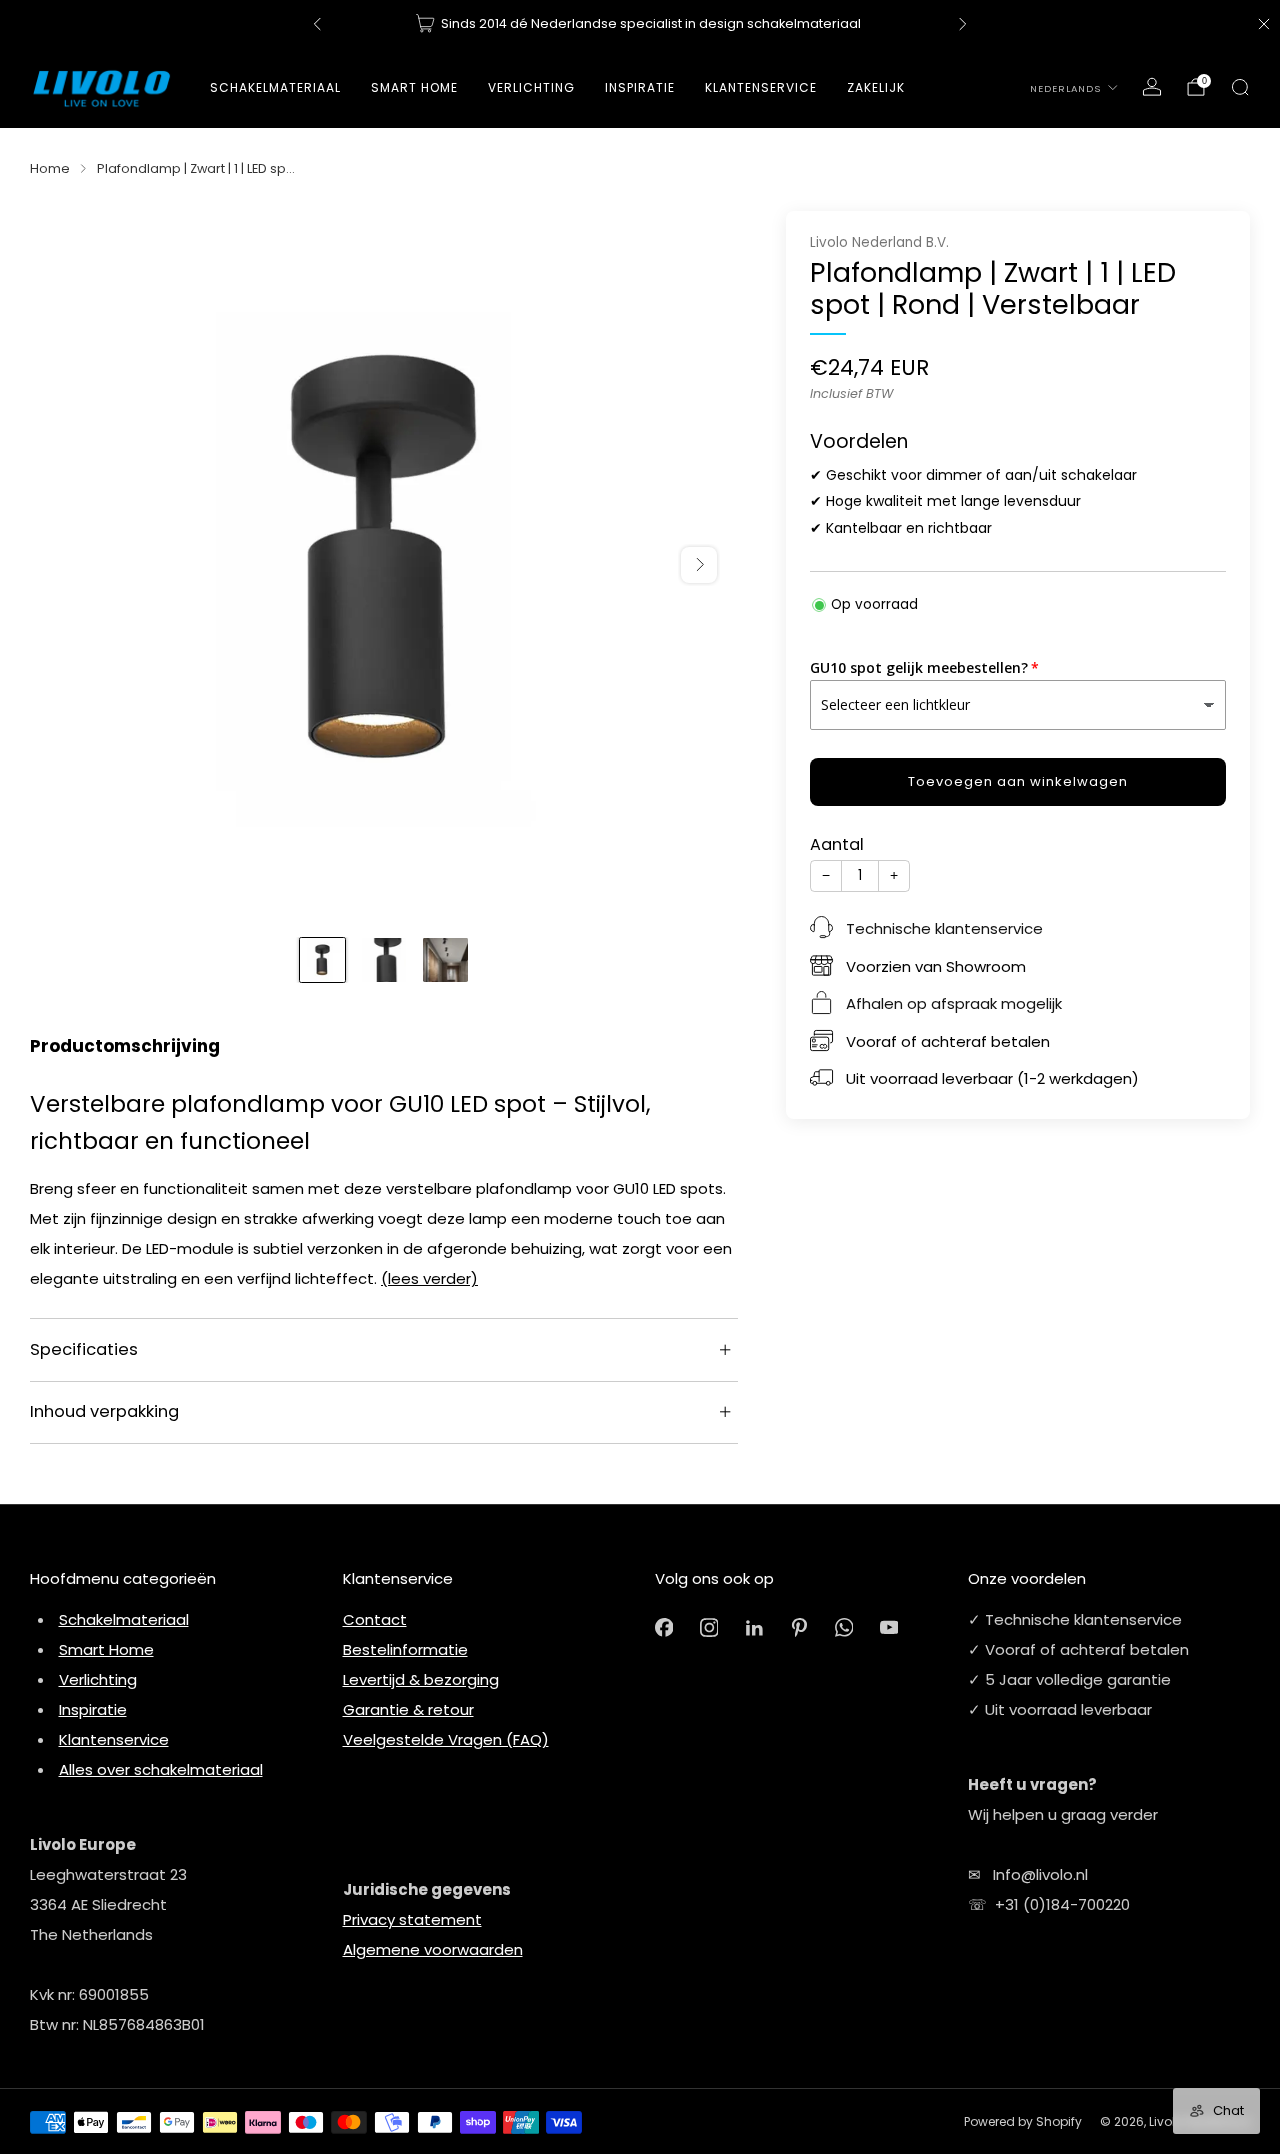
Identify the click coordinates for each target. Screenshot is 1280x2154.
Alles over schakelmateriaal (161, 1769)
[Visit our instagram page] (709, 1627)
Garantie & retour (408, 1709)
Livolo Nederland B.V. (879, 242)
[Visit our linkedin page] (754, 1627)
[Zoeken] (1240, 87)
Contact (375, 1619)
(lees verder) (429, 1278)
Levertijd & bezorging (421, 1679)
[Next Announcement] (963, 24)
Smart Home (414, 87)
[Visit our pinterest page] (799, 1627)
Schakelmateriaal (275, 87)
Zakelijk (876, 87)
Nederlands (1065, 88)
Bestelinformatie (405, 1649)
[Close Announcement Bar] (1264, 24)
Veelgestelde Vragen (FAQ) (446, 1739)
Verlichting (98, 1679)
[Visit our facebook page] (664, 1627)
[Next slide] (699, 565)
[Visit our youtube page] (889, 1627)
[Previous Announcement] (317, 24)
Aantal (837, 844)
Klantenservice (114, 1739)
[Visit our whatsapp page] (844, 1627)
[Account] (1152, 87)
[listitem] (640, 24)
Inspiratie (93, 1709)
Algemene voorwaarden (433, 1949)
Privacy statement (412, 1919)
